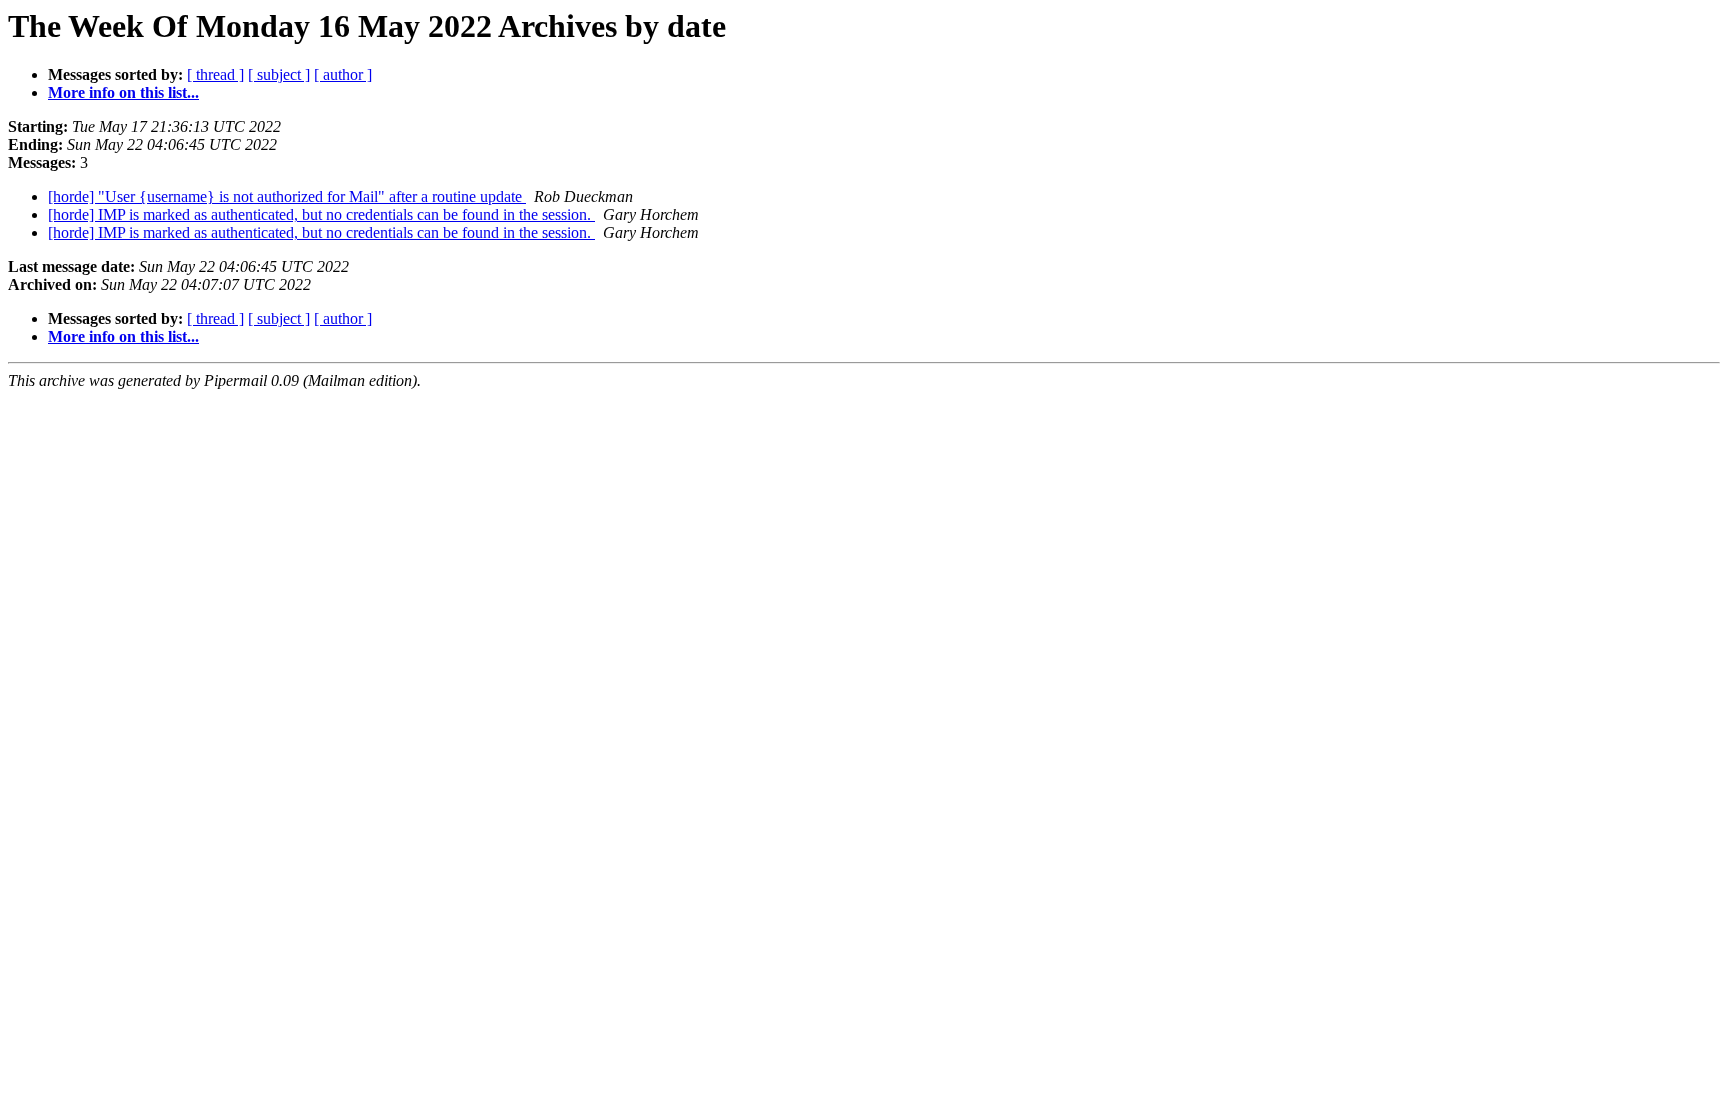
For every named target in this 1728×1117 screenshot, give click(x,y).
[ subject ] (279, 74)
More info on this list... (123, 92)
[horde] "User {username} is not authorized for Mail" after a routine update (287, 196)
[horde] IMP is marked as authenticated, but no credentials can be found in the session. (321, 214)
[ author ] (343, 74)
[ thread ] (215, 74)
